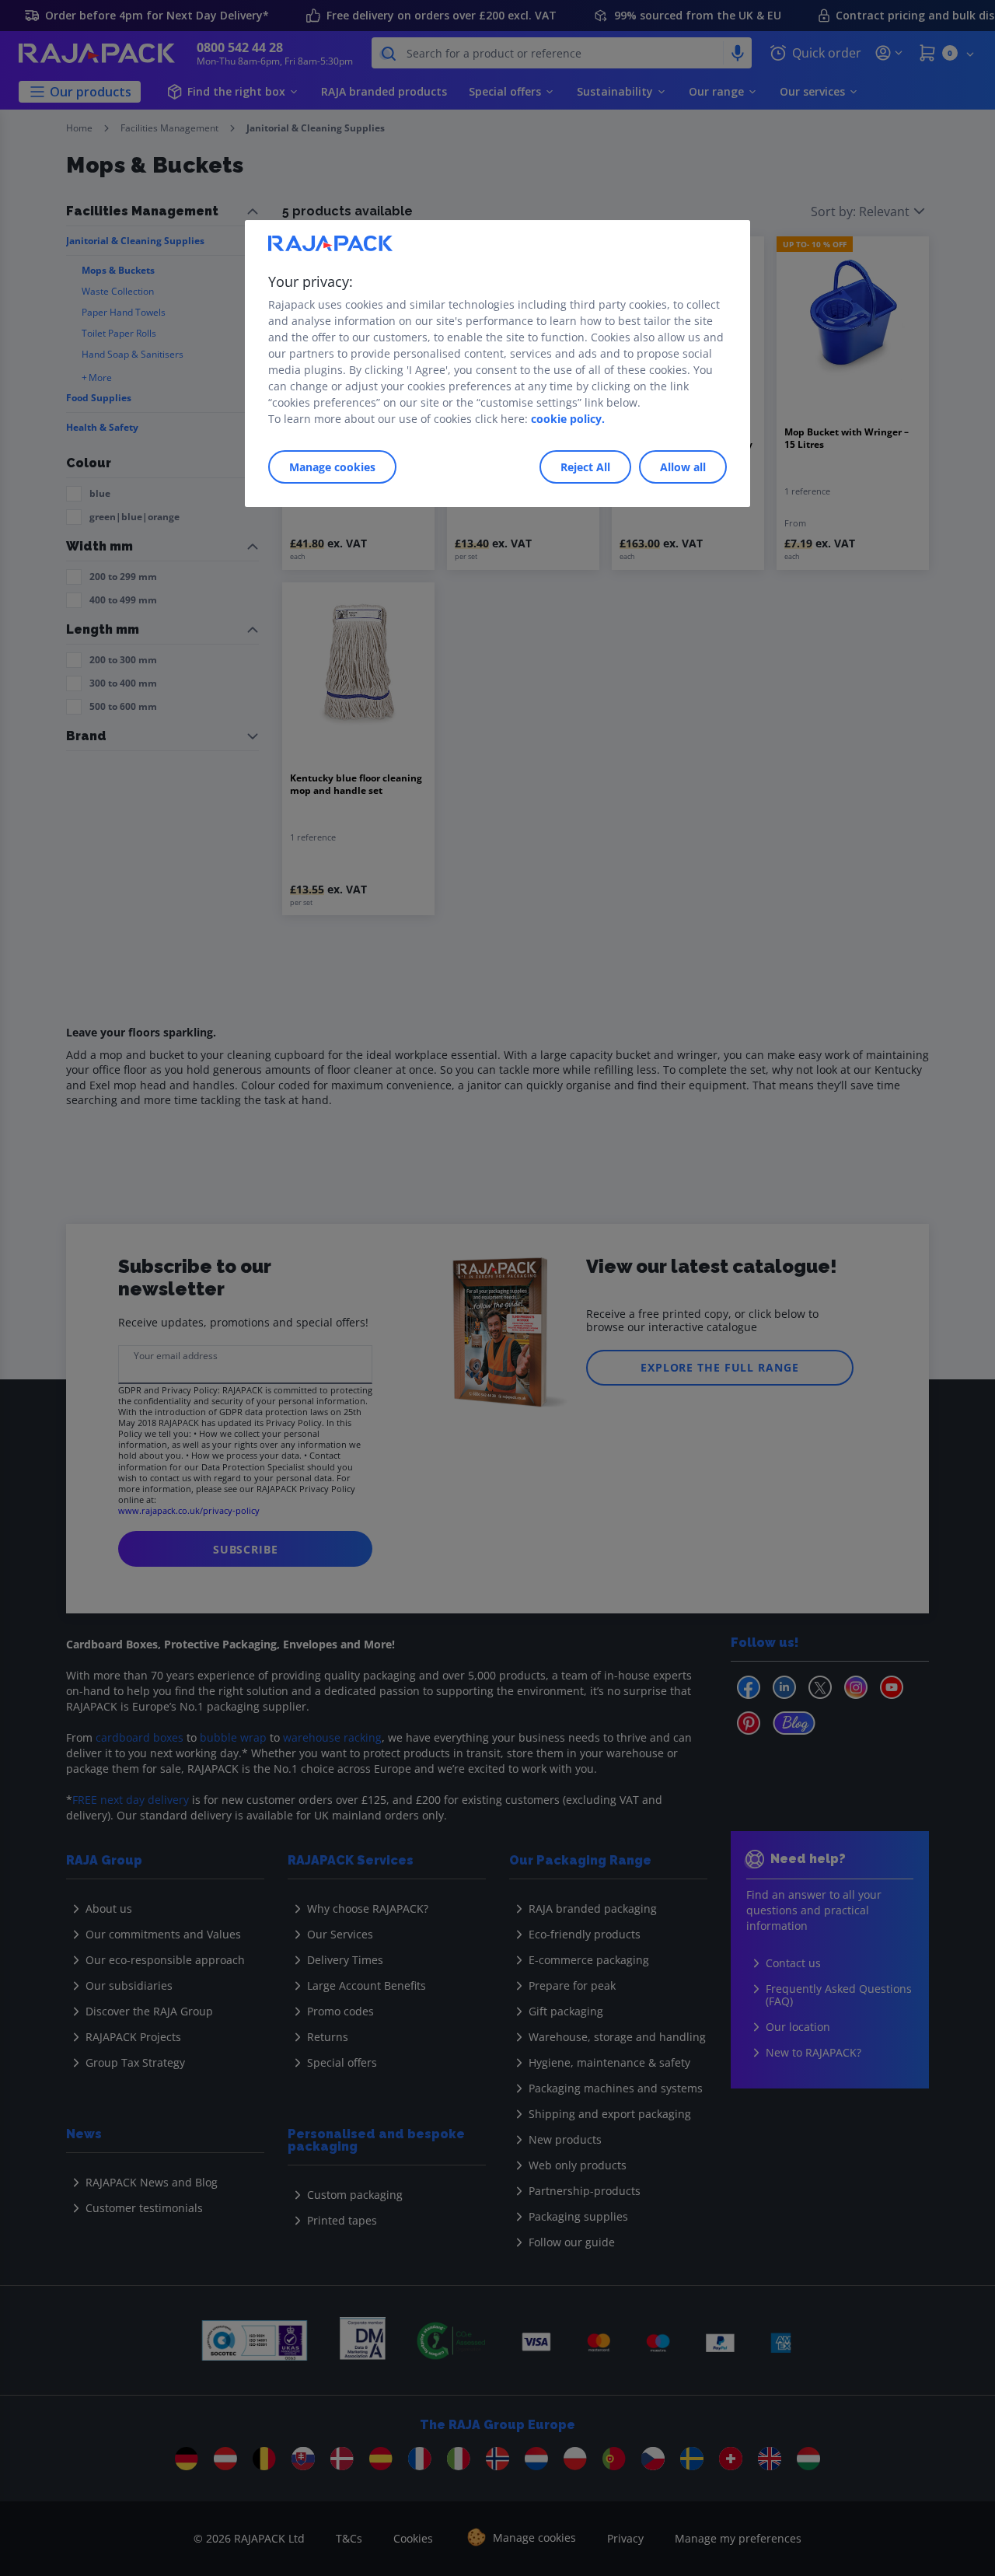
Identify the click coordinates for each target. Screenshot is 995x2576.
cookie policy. (568, 419)
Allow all (683, 467)
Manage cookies (332, 467)
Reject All (585, 467)
